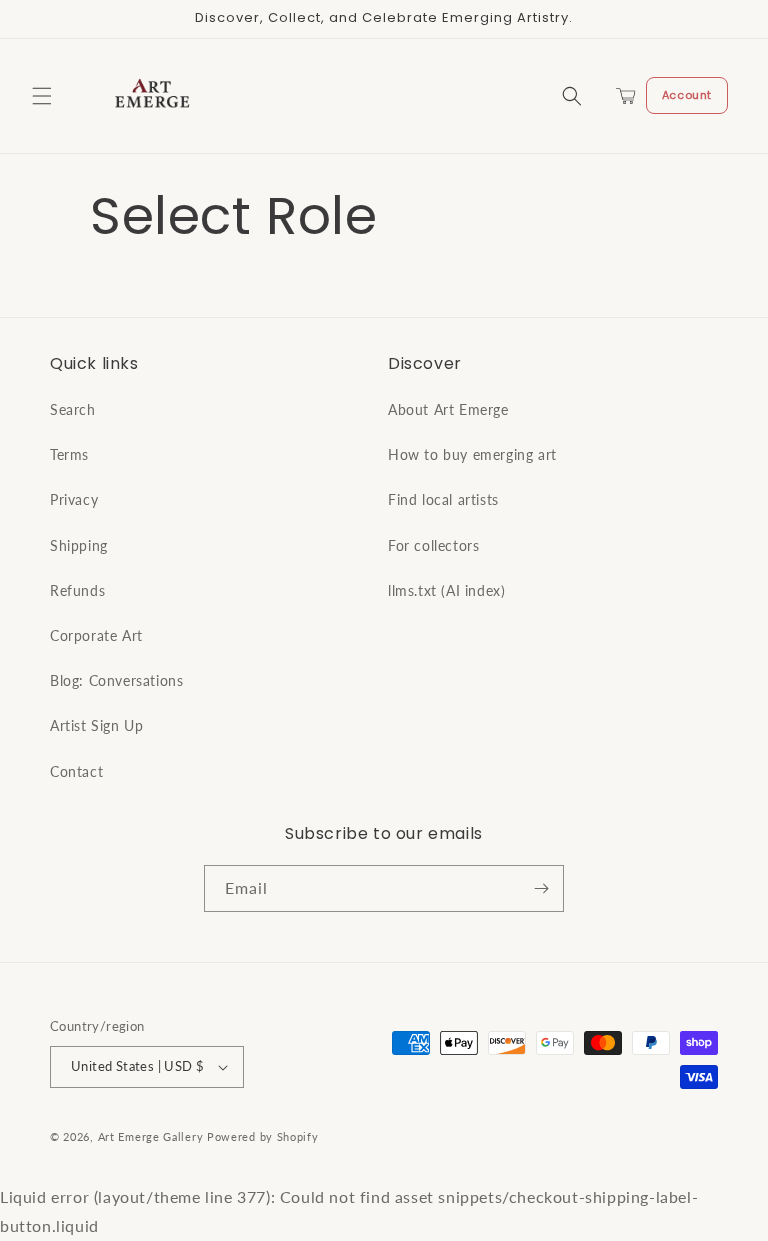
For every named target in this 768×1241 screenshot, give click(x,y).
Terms (69, 454)
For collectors (433, 545)
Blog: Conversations (116, 680)
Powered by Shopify (263, 1136)
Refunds (77, 590)
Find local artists (443, 499)
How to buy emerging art (472, 454)
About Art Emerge (448, 409)
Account (687, 95)
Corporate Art (96, 635)
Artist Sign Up (96, 725)
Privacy (74, 499)
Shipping (79, 545)
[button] (42, 96)
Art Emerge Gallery (151, 1136)
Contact (76, 771)
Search (73, 409)
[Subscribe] (541, 888)
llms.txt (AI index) (446, 590)
